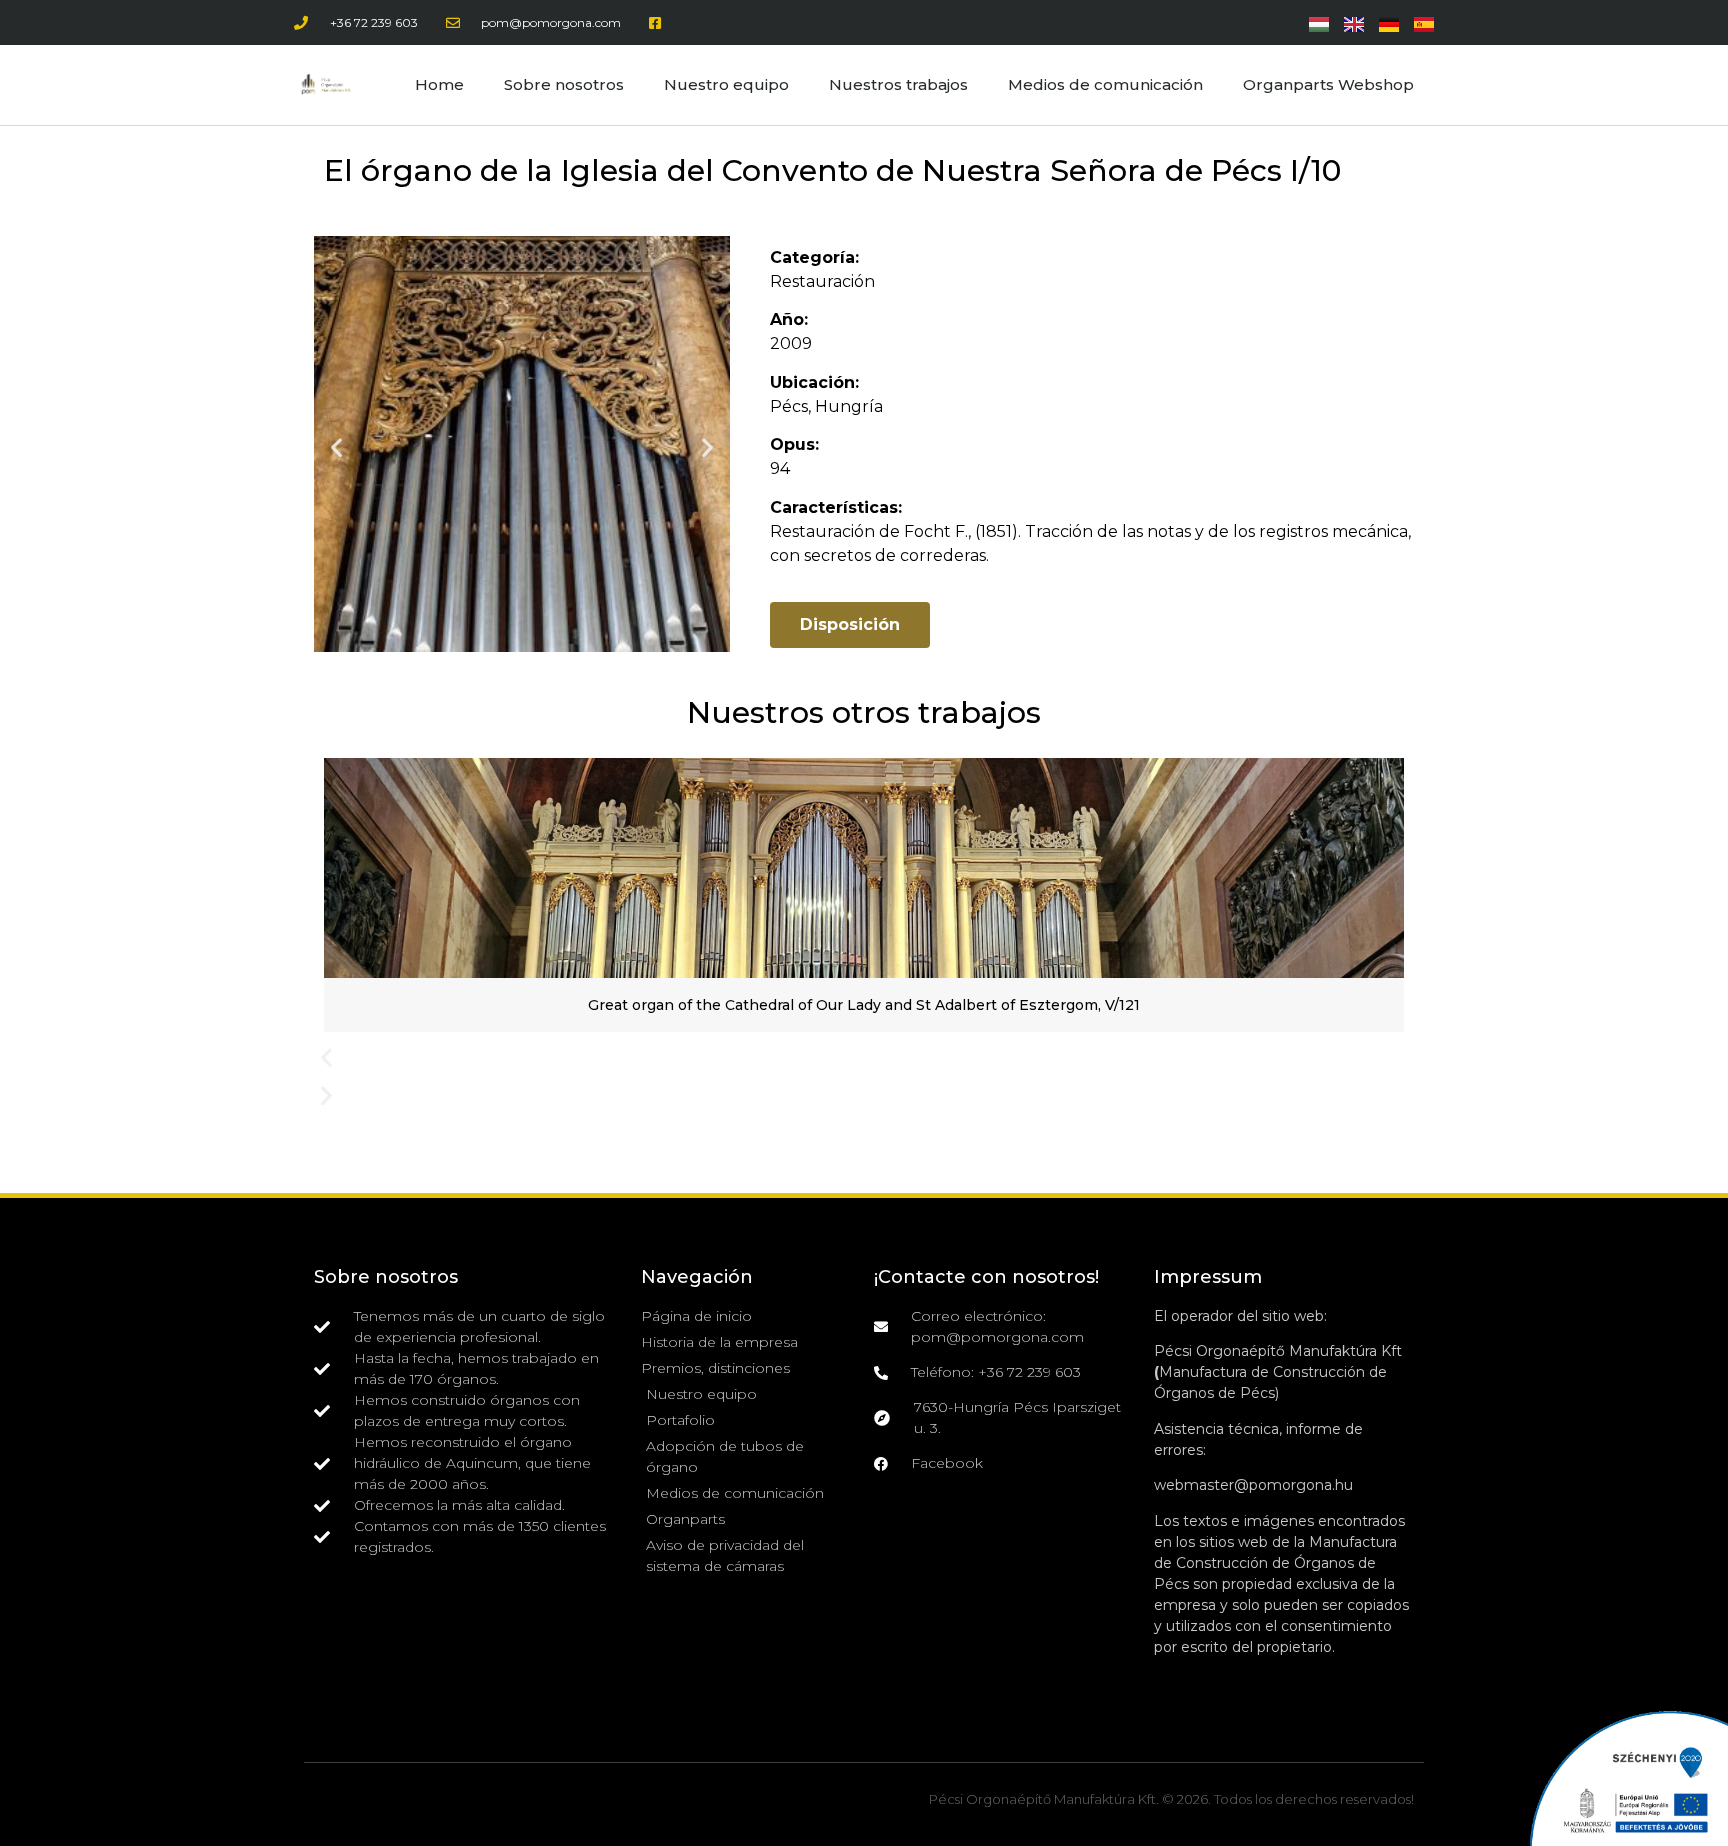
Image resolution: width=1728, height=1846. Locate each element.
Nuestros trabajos (898, 84)
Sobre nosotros (564, 84)
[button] (336, 447)
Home (439, 84)
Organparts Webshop (1328, 84)
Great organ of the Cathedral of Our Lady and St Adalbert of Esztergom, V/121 (864, 1005)
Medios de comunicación (1105, 84)
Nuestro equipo (726, 84)
